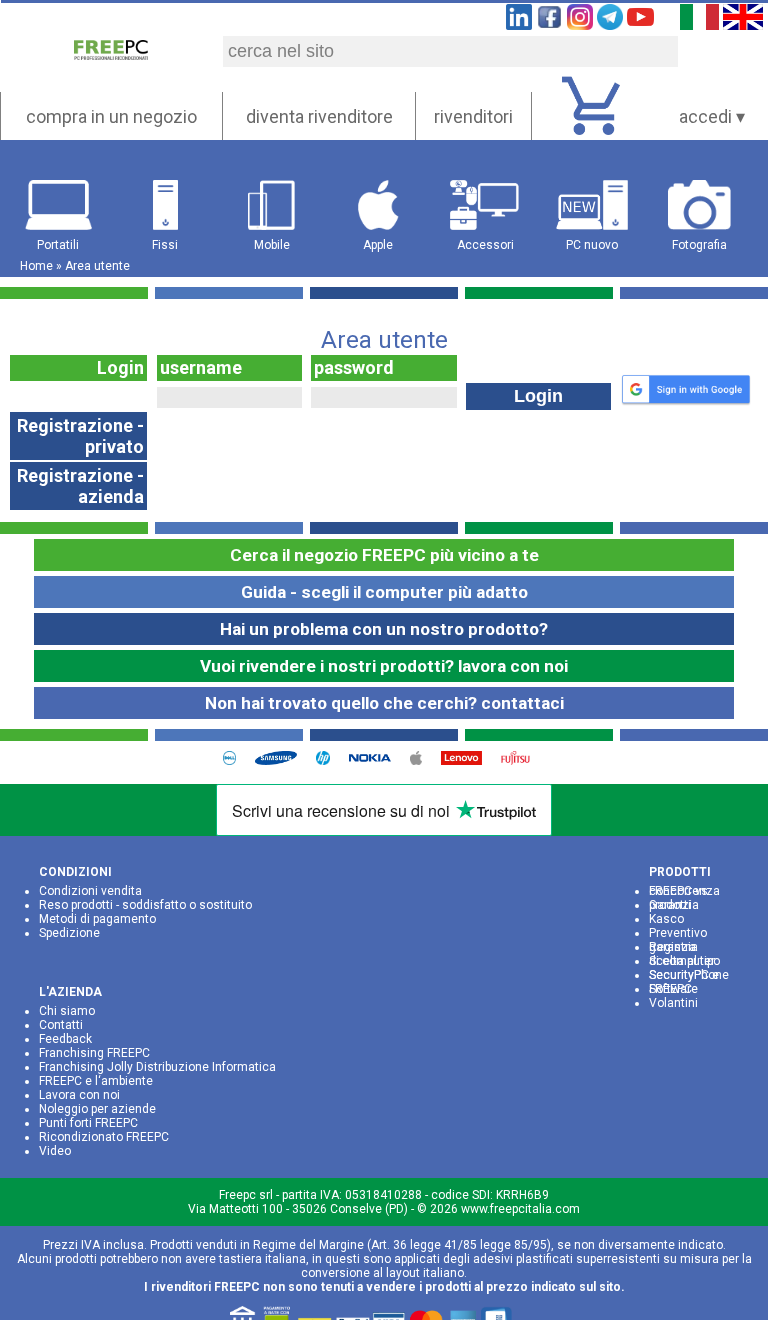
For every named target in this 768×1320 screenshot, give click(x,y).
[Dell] (237, 760)
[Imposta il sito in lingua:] (700, 23)
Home (36, 266)
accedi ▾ (712, 116)
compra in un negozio (111, 116)
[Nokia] (377, 760)
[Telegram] (610, 23)
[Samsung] (283, 760)
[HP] (330, 760)
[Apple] (423, 760)
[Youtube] (640, 23)
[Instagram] (580, 23)
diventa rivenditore (319, 116)
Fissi (165, 245)
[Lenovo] (469, 760)
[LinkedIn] (519, 23)
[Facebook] (549, 23)
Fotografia (699, 245)
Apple (378, 245)
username (201, 367)
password (354, 367)
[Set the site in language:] (743, 23)
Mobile (272, 245)
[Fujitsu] (523, 760)
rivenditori (473, 116)
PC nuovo (592, 245)
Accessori (485, 245)
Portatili (58, 245)
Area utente (97, 266)
